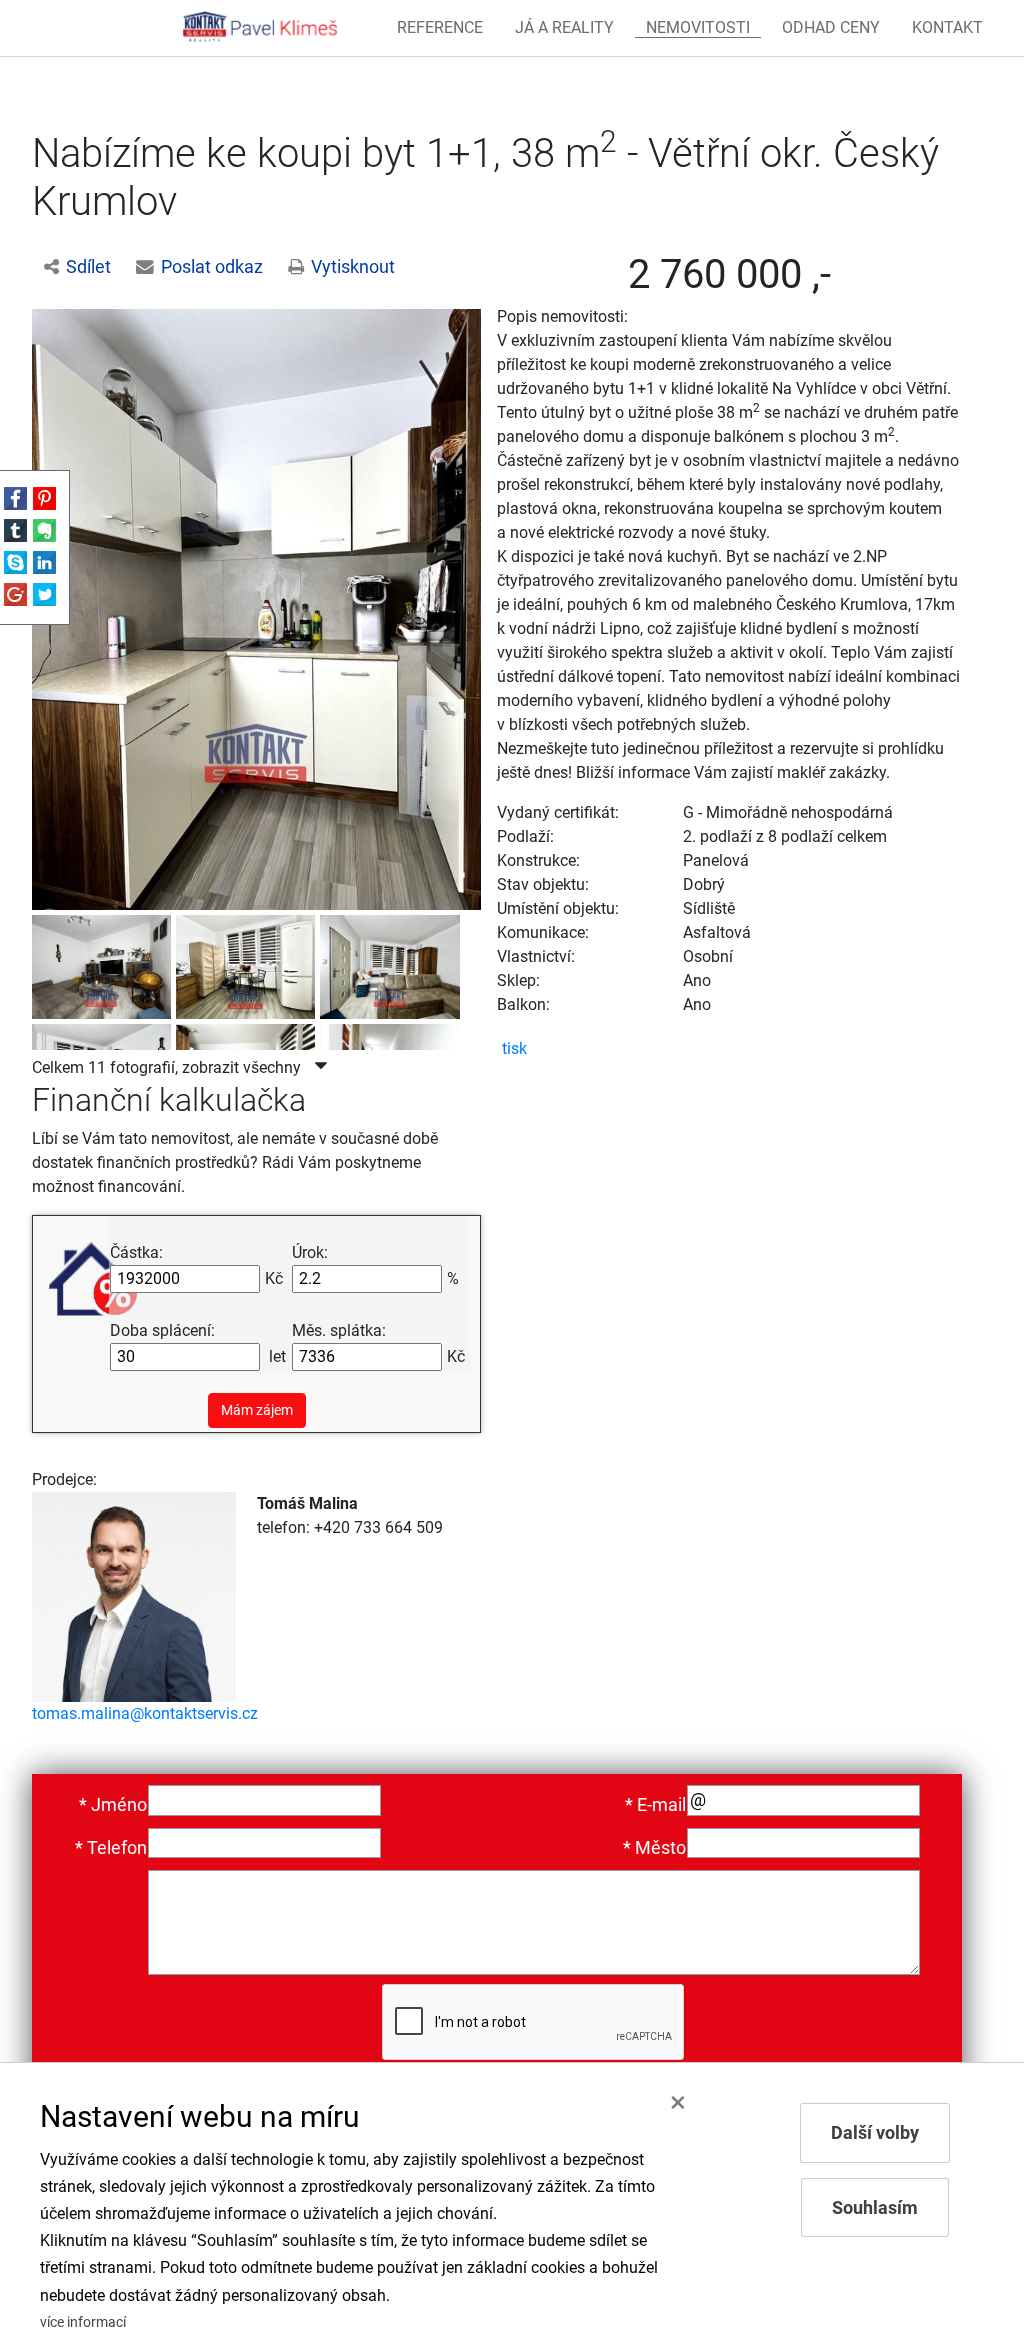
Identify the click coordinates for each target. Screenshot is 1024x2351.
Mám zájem (257, 1410)
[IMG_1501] (104, 963)
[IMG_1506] (248, 963)
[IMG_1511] (256, 608)
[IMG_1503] (392, 963)
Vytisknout (353, 267)
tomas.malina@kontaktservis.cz (145, 1713)
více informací (83, 2322)
